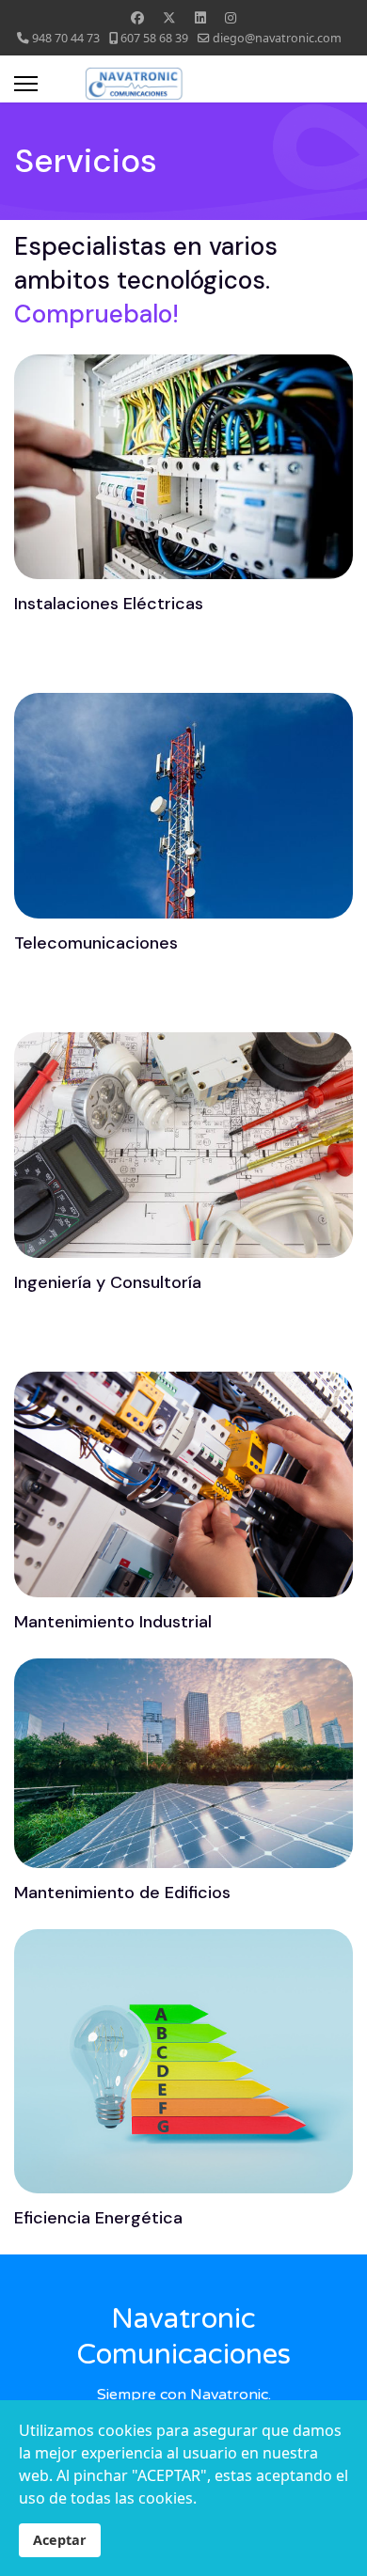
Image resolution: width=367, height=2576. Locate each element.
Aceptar (60, 2540)
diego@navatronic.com (277, 38)
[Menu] (26, 84)
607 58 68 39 (154, 38)
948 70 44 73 (66, 38)
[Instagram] (231, 17)
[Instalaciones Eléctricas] (109, 656)
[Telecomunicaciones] (96, 996)
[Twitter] (169, 17)
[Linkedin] (200, 17)
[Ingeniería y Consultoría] (108, 1335)
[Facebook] (137, 17)
